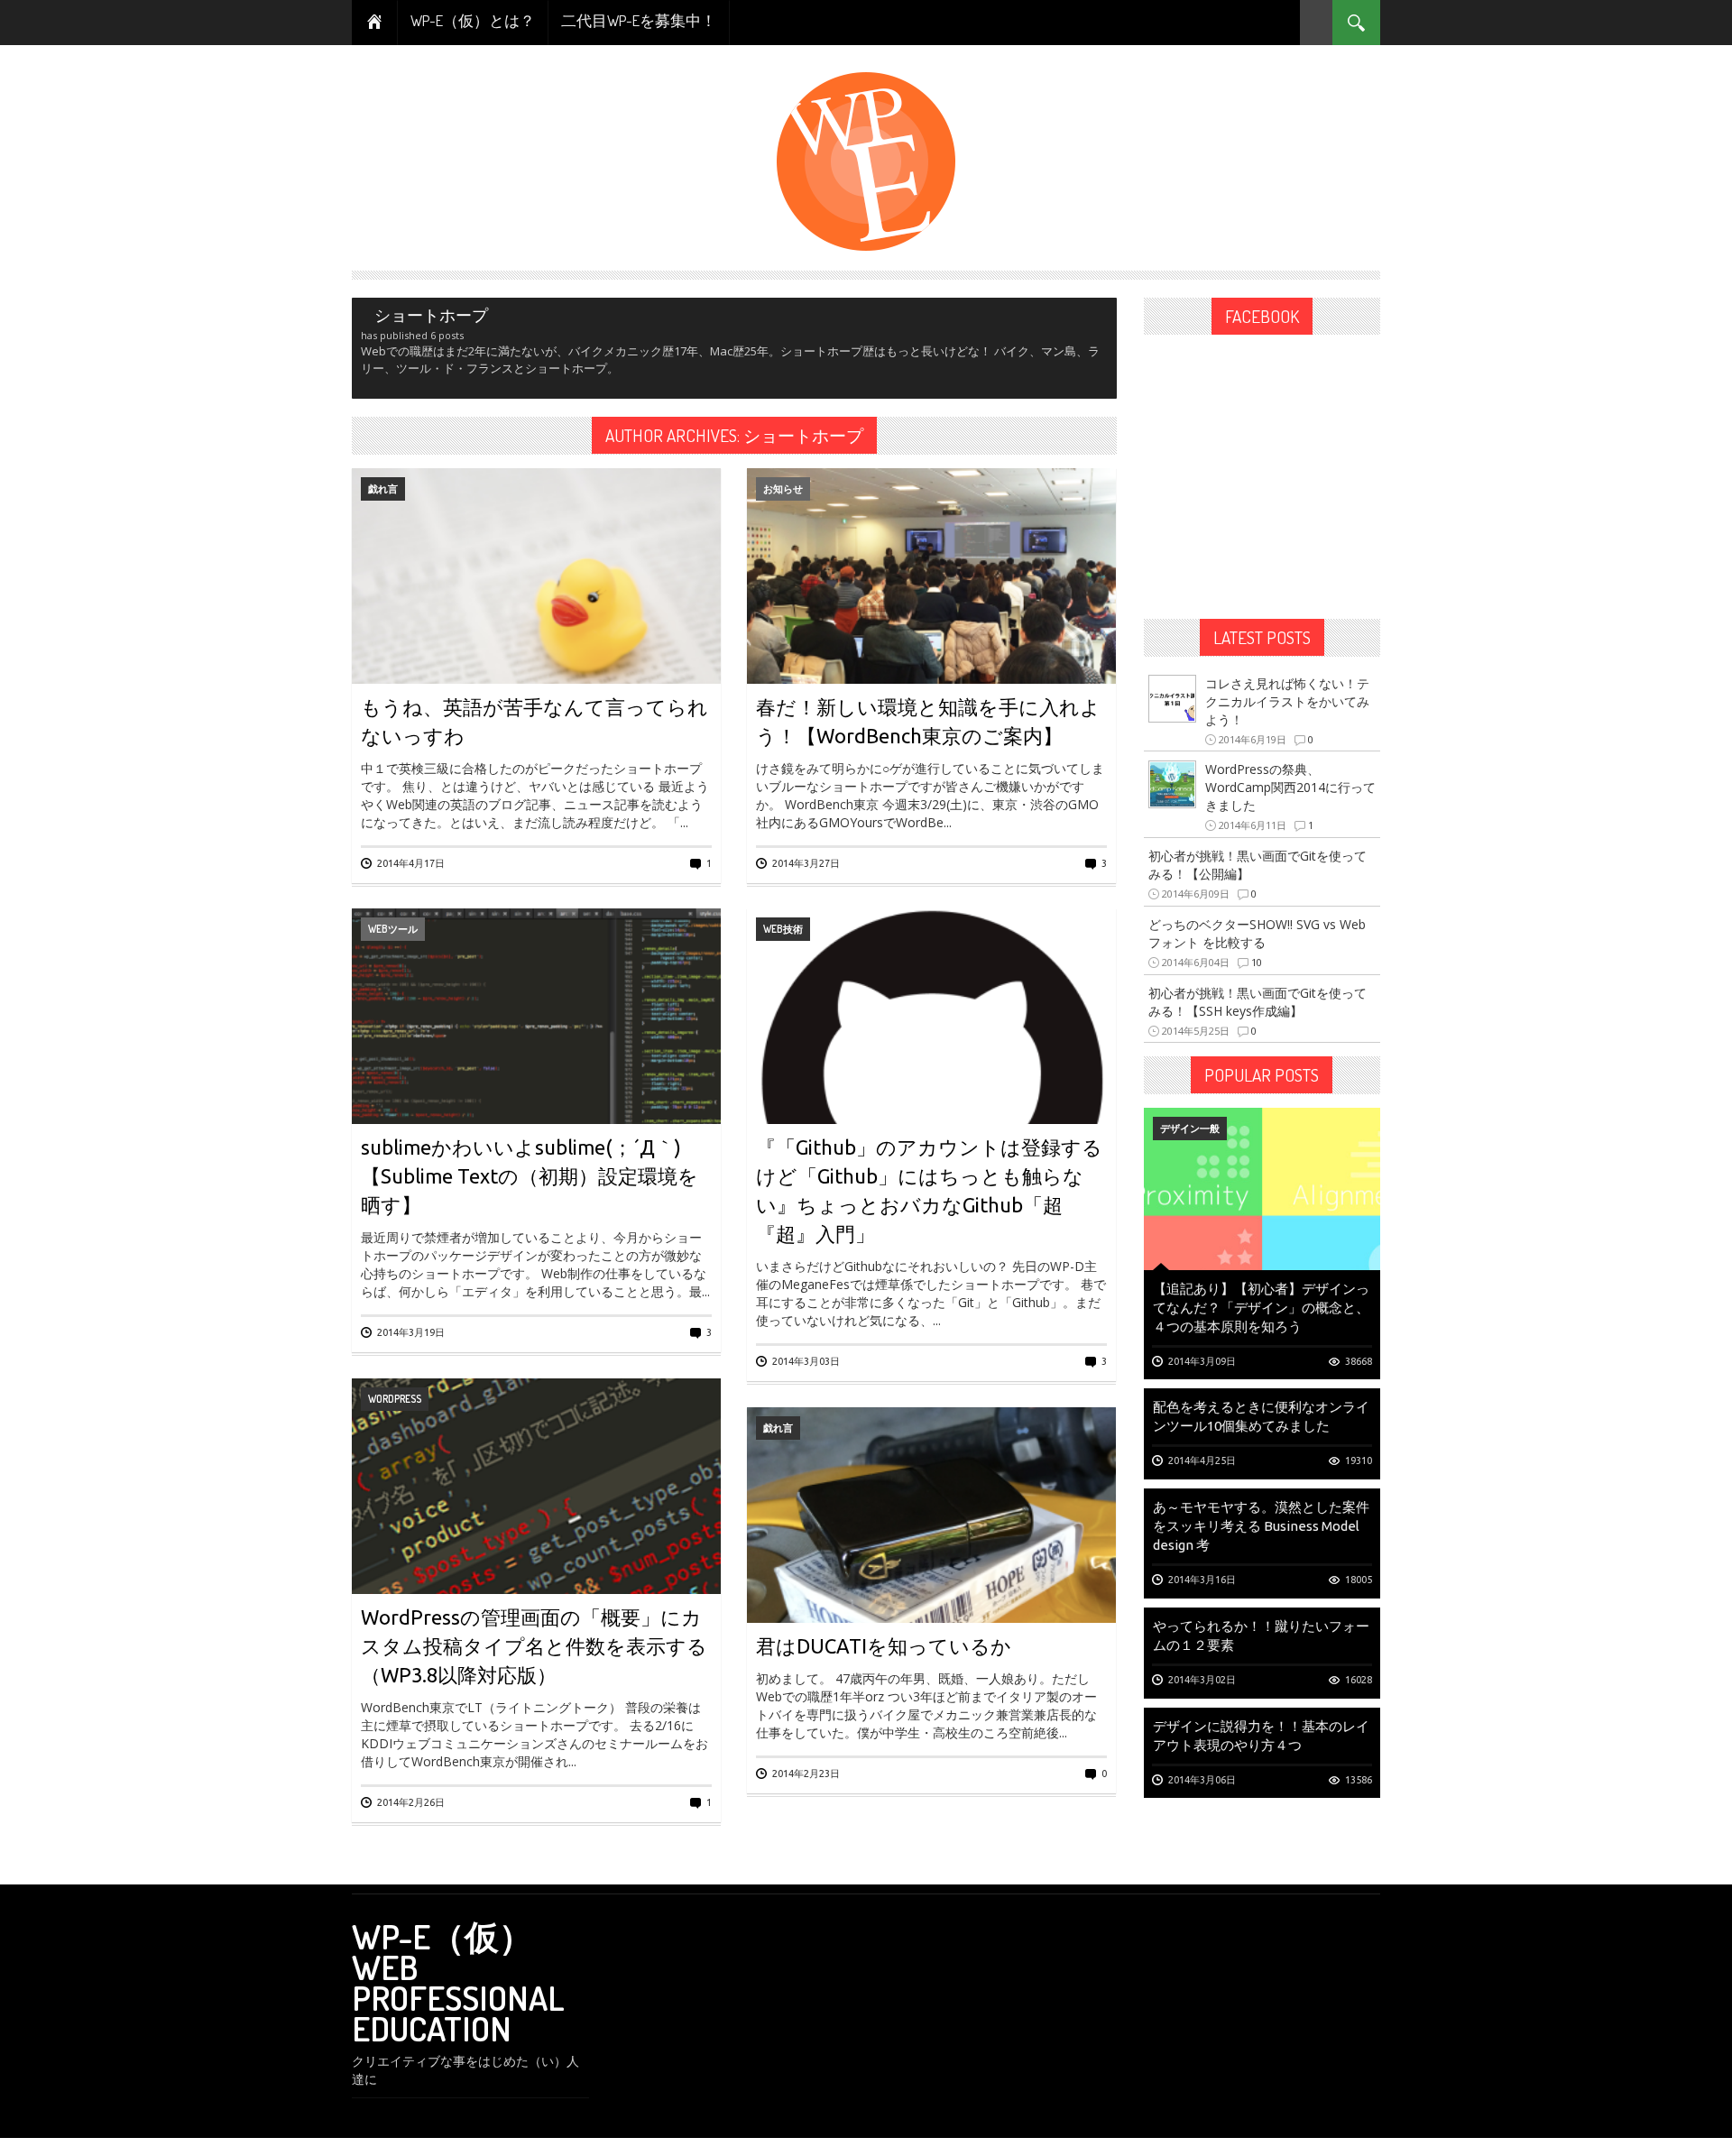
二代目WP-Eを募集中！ (639, 20)
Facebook (1262, 316)
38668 (1359, 1361)
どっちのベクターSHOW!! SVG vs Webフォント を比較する (1257, 933)
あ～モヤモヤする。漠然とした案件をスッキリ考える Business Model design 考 (1261, 1526)
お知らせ (783, 488)
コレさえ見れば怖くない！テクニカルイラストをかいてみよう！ (1287, 701)
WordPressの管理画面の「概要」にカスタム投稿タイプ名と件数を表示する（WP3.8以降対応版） (534, 1646)
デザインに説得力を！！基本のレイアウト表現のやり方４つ (1261, 1736)
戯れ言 (383, 488)
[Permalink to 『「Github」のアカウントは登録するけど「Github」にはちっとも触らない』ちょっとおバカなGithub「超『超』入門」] (931, 1075)
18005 (1359, 1580)
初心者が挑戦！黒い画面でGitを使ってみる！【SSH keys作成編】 (1258, 1002)
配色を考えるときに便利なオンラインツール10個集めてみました (1261, 1416)
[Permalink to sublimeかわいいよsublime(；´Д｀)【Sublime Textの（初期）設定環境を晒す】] (536, 1075)
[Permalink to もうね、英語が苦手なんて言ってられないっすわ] (536, 635)
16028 (1359, 1680)
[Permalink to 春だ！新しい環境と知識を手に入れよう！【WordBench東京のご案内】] (931, 635)
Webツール (393, 929)
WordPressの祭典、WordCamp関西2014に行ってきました (1290, 787)
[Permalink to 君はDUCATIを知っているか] (931, 1574)
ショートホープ (803, 435)
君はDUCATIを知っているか (884, 1646)
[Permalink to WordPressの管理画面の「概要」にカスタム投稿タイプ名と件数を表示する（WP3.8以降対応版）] (536, 1545)
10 (1257, 962)
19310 (1359, 1460)
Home (375, 23)
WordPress (395, 1399)
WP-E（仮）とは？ (473, 20)
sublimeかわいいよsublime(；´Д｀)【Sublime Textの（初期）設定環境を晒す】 (530, 1176)
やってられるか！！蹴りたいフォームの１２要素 (1261, 1635)
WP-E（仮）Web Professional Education (458, 1982)
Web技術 (783, 929)
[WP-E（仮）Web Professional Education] (866, 160)
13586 (1359, 1780)
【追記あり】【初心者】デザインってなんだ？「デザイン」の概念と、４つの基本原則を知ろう (1261, 1308)
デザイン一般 (1190, 1128)
